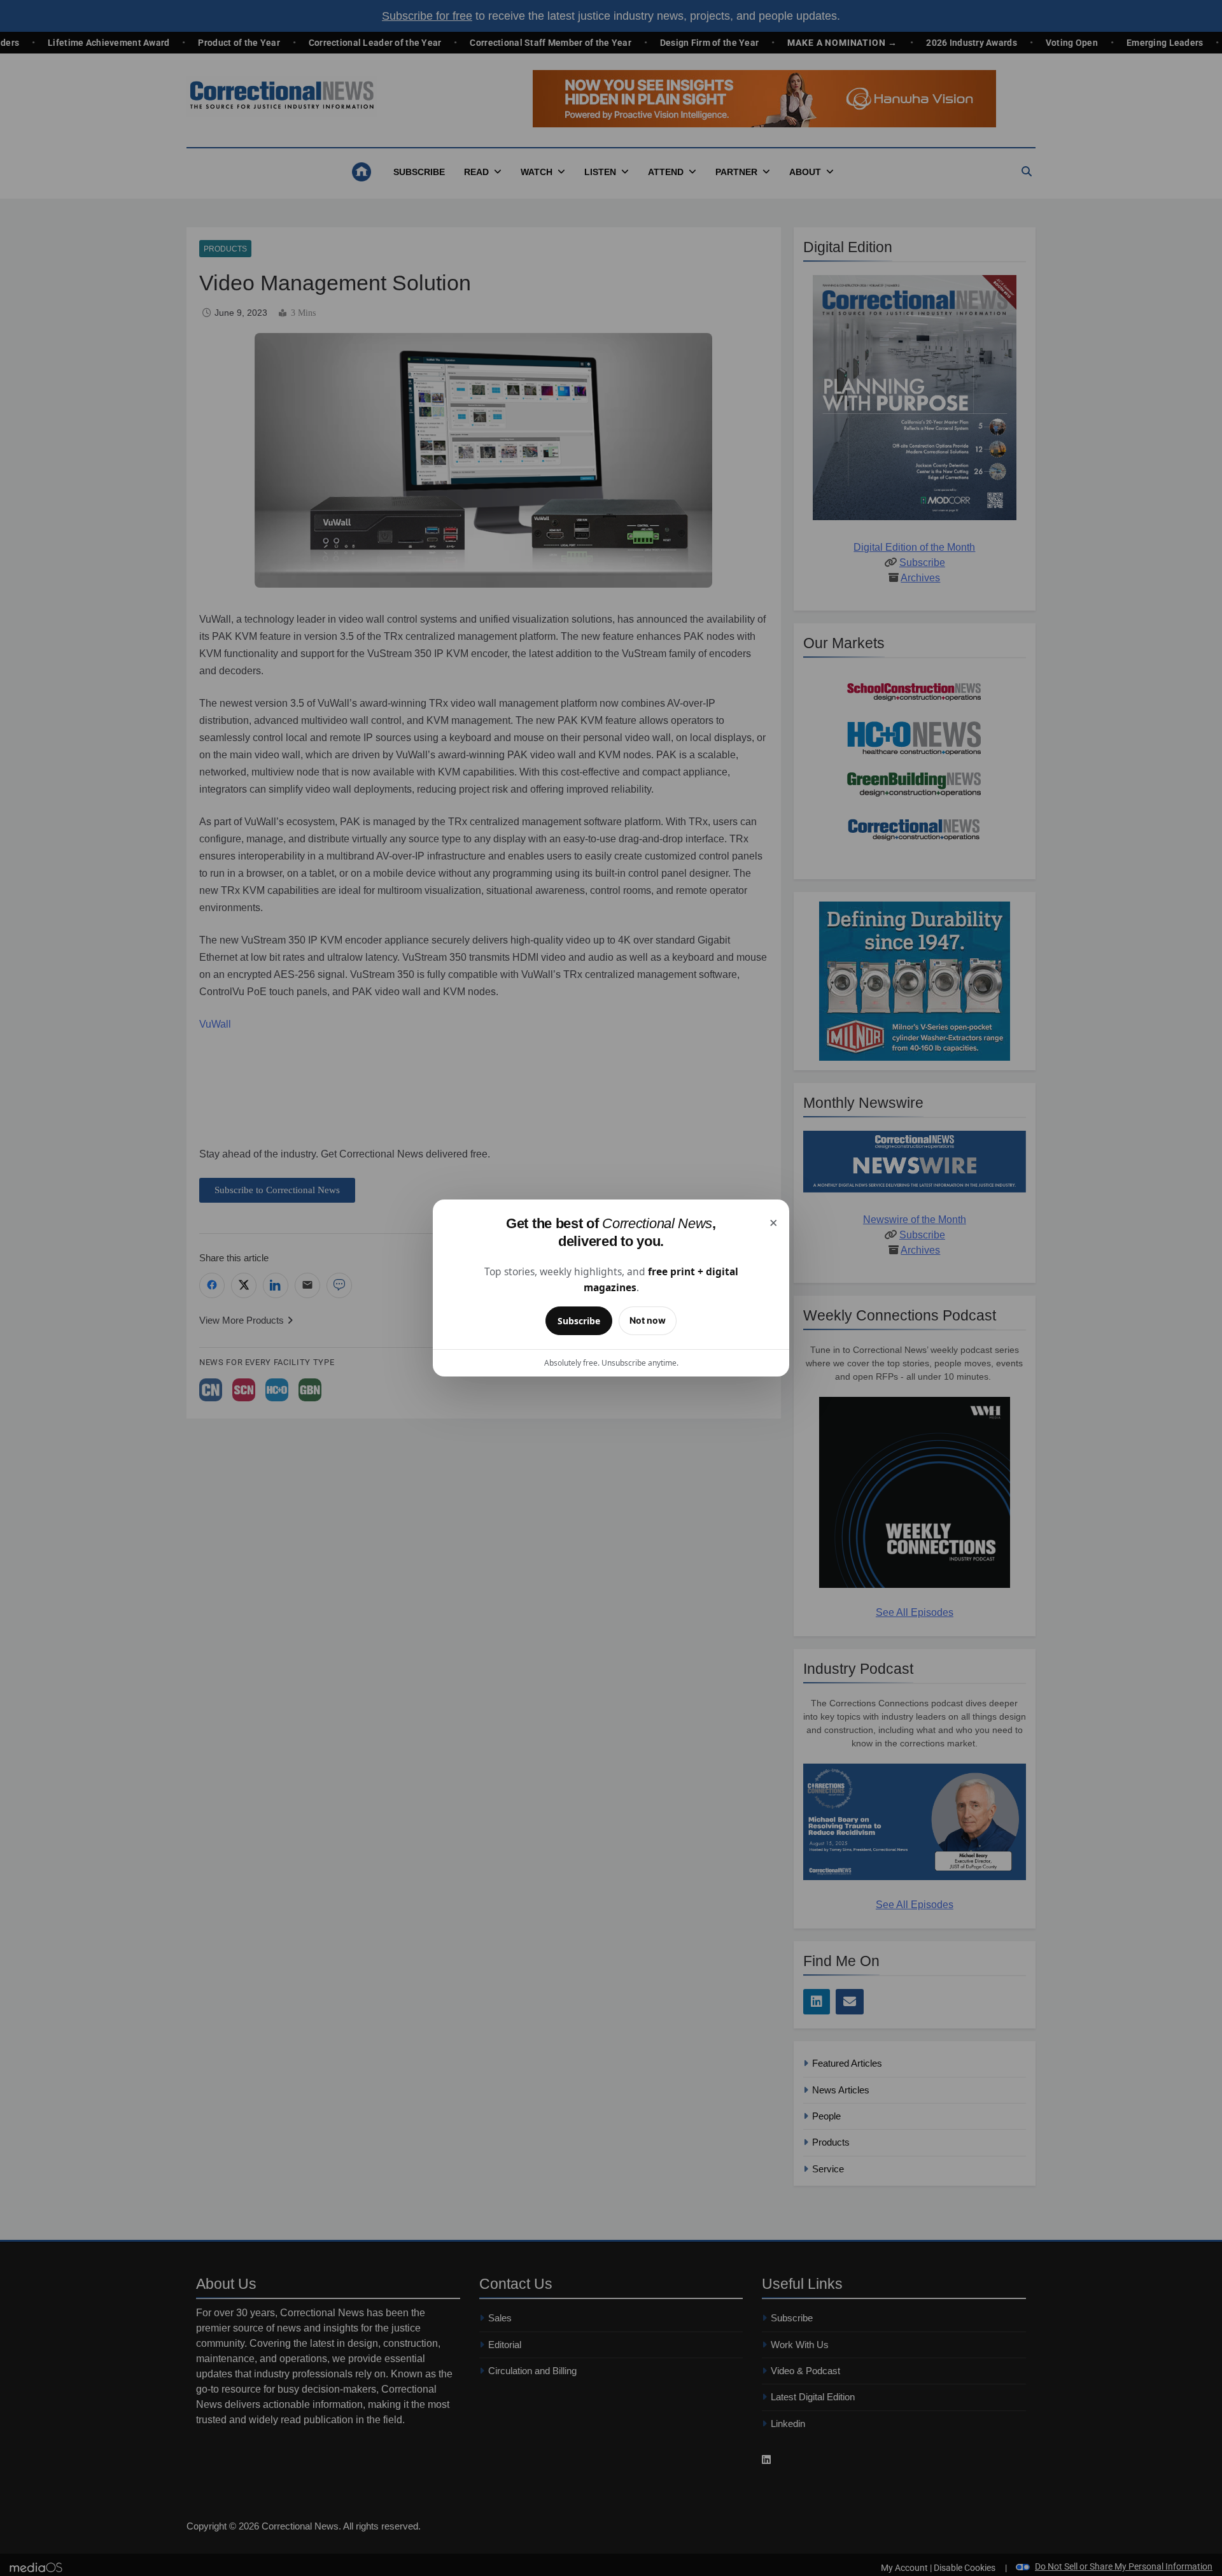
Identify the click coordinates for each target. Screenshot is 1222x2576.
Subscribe (579, 1321)
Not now (648, 1320)
